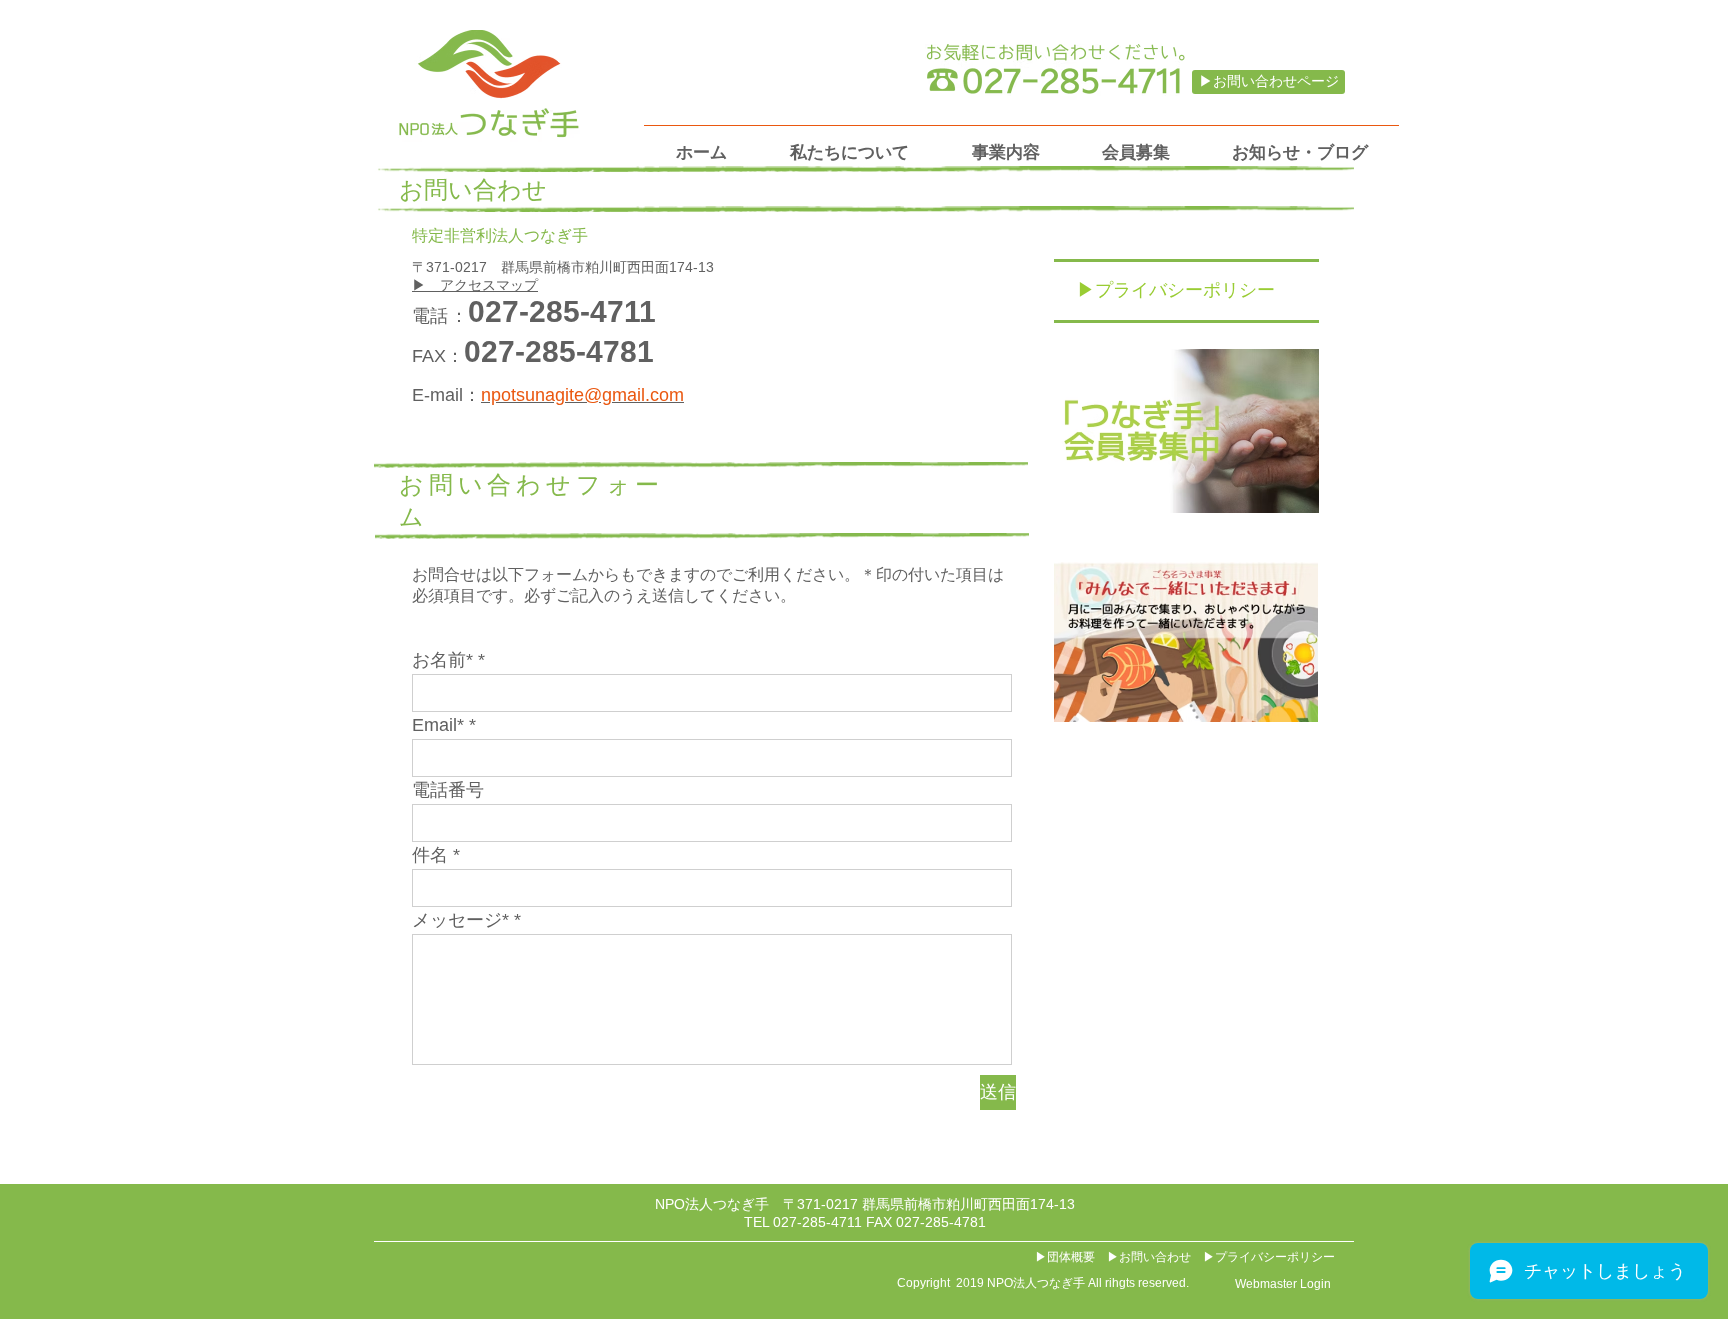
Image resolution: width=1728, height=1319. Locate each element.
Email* (438, 725)
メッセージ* (460, 920)
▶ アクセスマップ (475, 285)
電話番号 (448, 790)
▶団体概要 (1065, 1257)
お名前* (442, 660)
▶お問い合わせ (1149, 1257)
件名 (430, 855)
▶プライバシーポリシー (1269, 1257)
